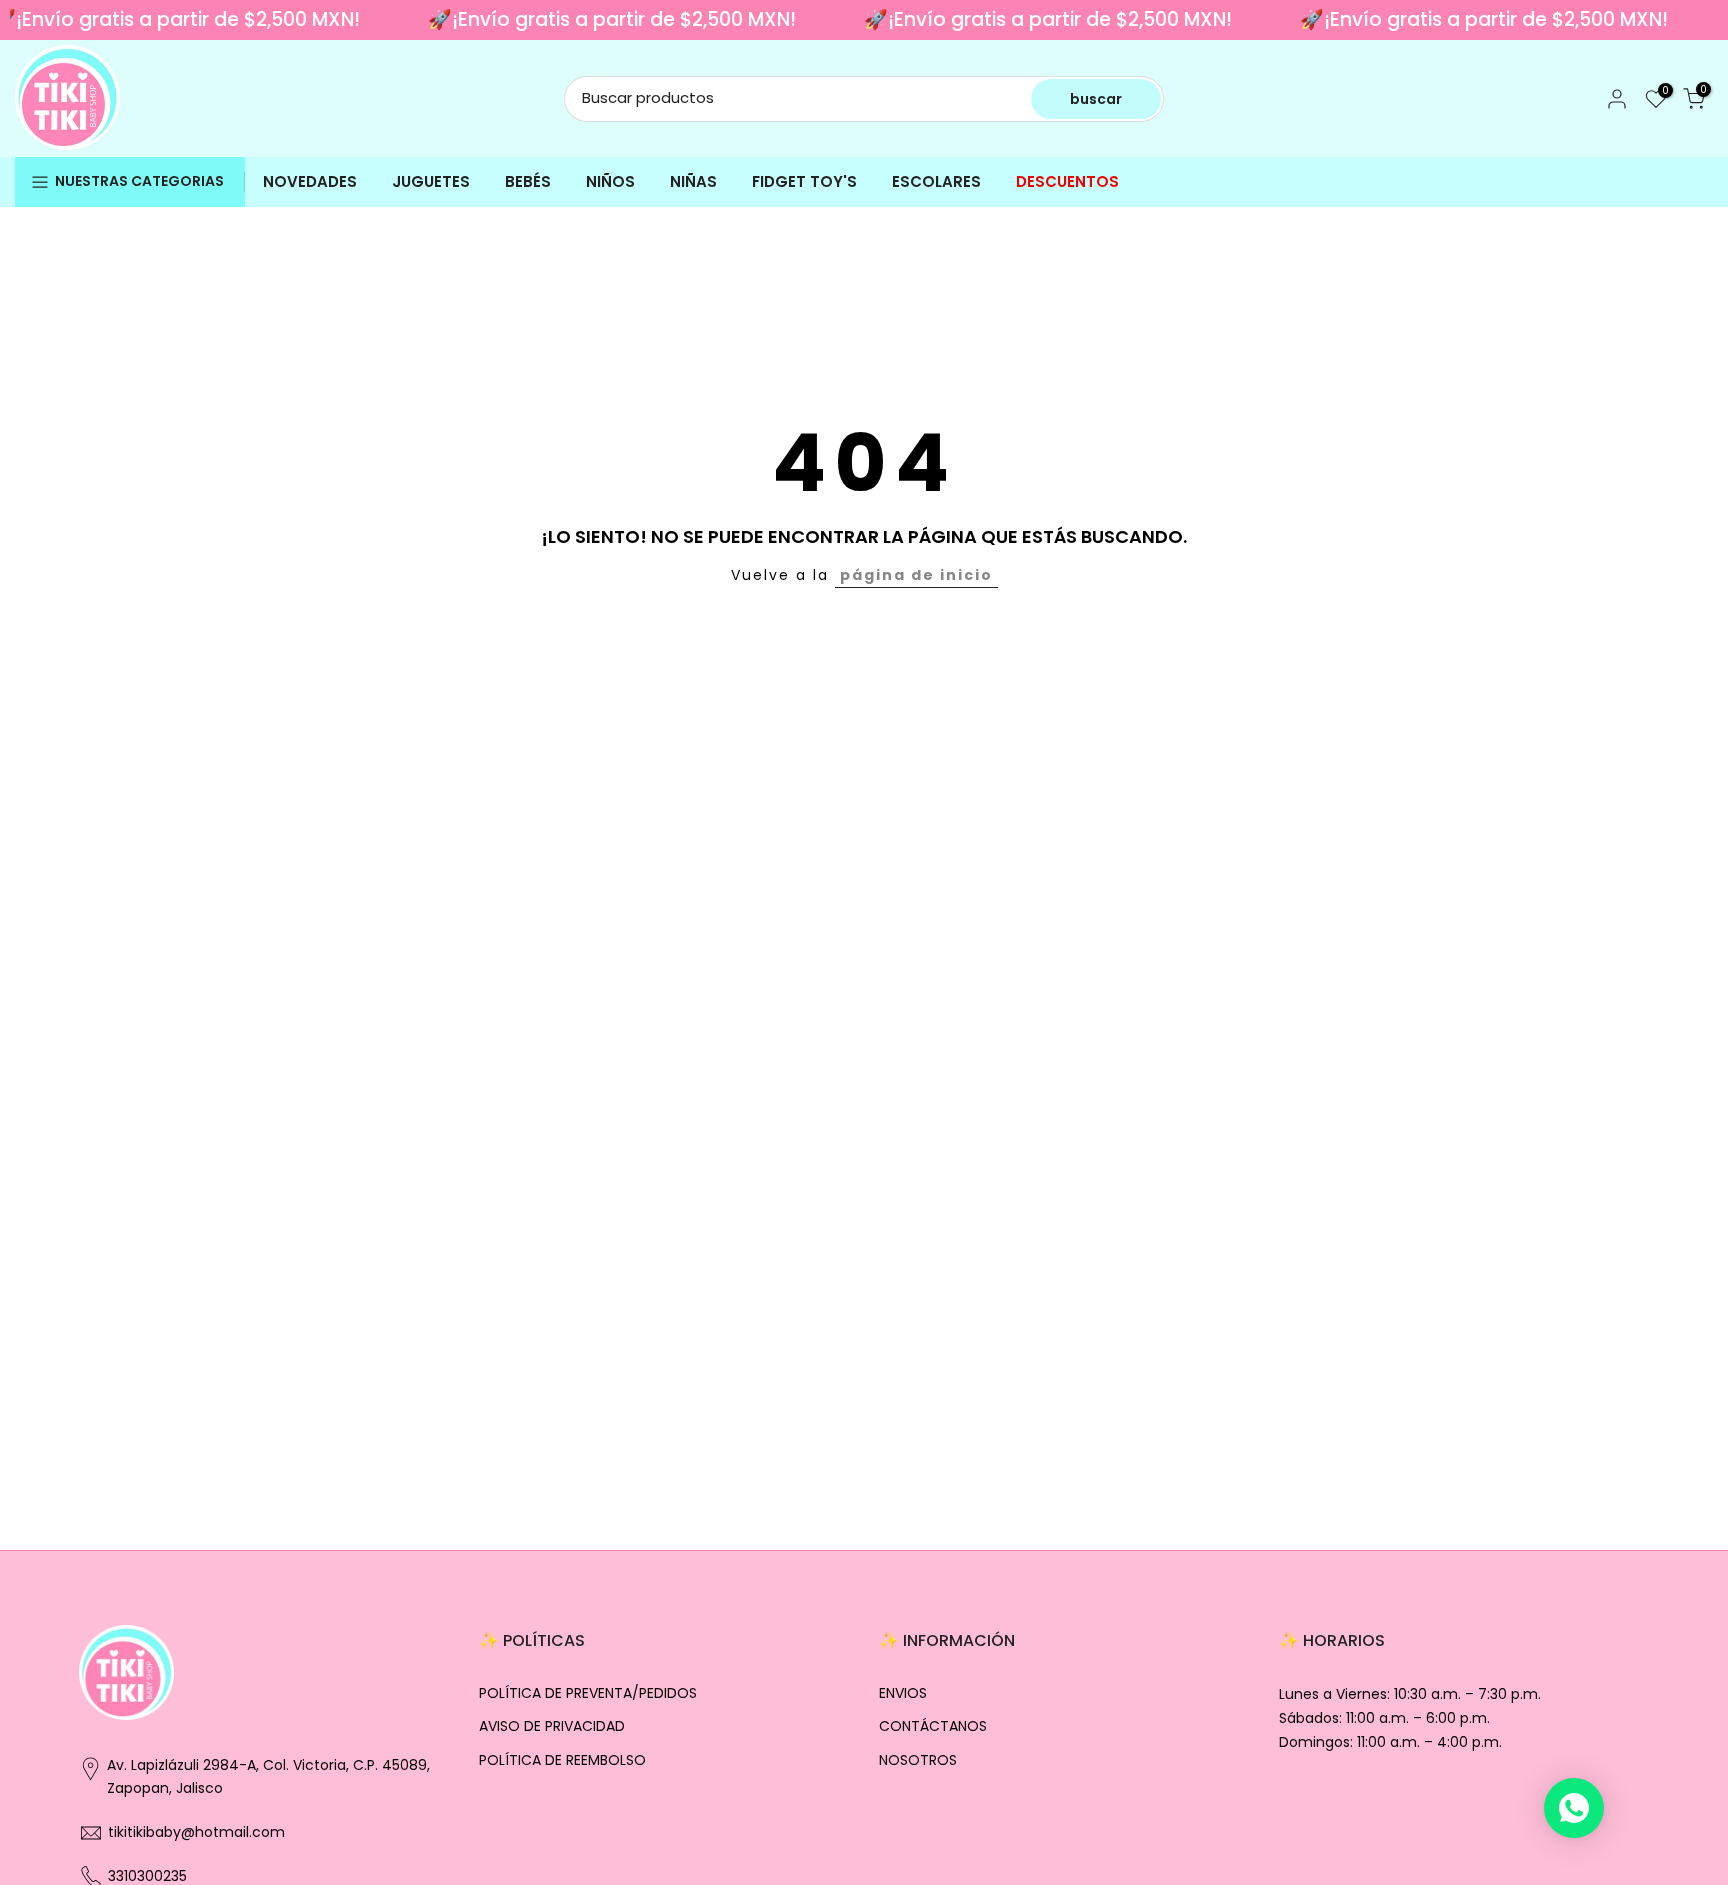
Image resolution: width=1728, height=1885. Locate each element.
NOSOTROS (918, 1760)
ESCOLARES (936, 181)
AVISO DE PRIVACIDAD (552, 1726)
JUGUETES (431, 181)
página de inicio (916, 575)
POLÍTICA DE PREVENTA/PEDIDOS (588, 1693)
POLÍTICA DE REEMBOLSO (562, 1760)
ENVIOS (903, 1693)
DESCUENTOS (1067, 181)
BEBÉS (528, 181)
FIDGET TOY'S (804, 181)
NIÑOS (610, 181)
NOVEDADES (310, 181)
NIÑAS (693, 181)
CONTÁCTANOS (933, 1726)
